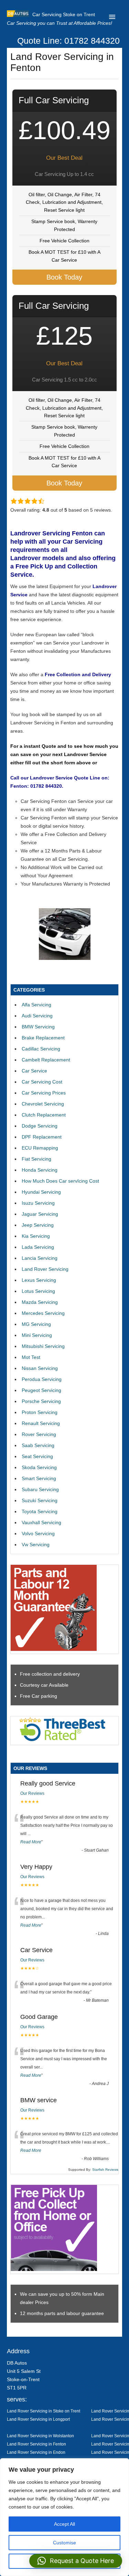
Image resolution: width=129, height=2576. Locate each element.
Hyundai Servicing (41, 1192)
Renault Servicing (41, 1423)
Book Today (64, 277)
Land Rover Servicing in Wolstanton (40, 2436)
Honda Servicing (40, 1170)
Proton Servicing (40, 1412)
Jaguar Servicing (40, 1214)
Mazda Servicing (40, 1302)
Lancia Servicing (40, 1258)
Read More (31, 1842)
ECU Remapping (40, 1148)
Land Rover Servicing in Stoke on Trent (44, 2411)
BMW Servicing (38, 1027)
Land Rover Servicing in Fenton (36, 2444)
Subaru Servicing (40, 1489)
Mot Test (31, 1357)
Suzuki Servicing (40, 1500)
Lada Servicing (38, 1247)
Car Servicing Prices (44, 1093)
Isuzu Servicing (38, 1203)
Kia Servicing (36, 1236)
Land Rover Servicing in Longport (38, 2419)
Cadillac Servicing (41, 1049)
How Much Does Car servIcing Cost (60, 1181)
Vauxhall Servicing (41, 1522)
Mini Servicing (37, 1335)
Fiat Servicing (36, 1159)
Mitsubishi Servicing (43, 1346)
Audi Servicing (37, 1016)
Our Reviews (32, 1793)
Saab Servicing (38, 1445)
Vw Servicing (36, 1544)
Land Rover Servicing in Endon (36, 2452)
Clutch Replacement (44, 1115)
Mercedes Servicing (43, 1313)
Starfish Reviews (105, 2170)
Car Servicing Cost (42, 1082)
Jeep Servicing (38, 1225)
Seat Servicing (37, 1456)
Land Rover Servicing (45, 1269)
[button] (76, 2561)
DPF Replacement (42, 1137)
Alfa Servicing (36, 1005)
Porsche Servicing (41, 1401)
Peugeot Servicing (41, 1390)
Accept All (64, 2524)
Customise (64, 2543)
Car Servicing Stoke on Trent (64, 14)
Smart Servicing (39, 1478)
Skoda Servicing (39, 1467)
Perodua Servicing (42, 1379)
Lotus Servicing (38, 1291)
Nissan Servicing (40, 1368)
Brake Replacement (43, 1038)
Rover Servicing (39, 1434)
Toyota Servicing (40, 1511)
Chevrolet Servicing (43, 1104)
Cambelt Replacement (46, 1060)
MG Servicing (36, 1324)
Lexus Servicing (39, 1280)
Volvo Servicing (38, 1533)
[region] (64, 2517)
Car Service (34, 1071)
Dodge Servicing (40, 1126)
